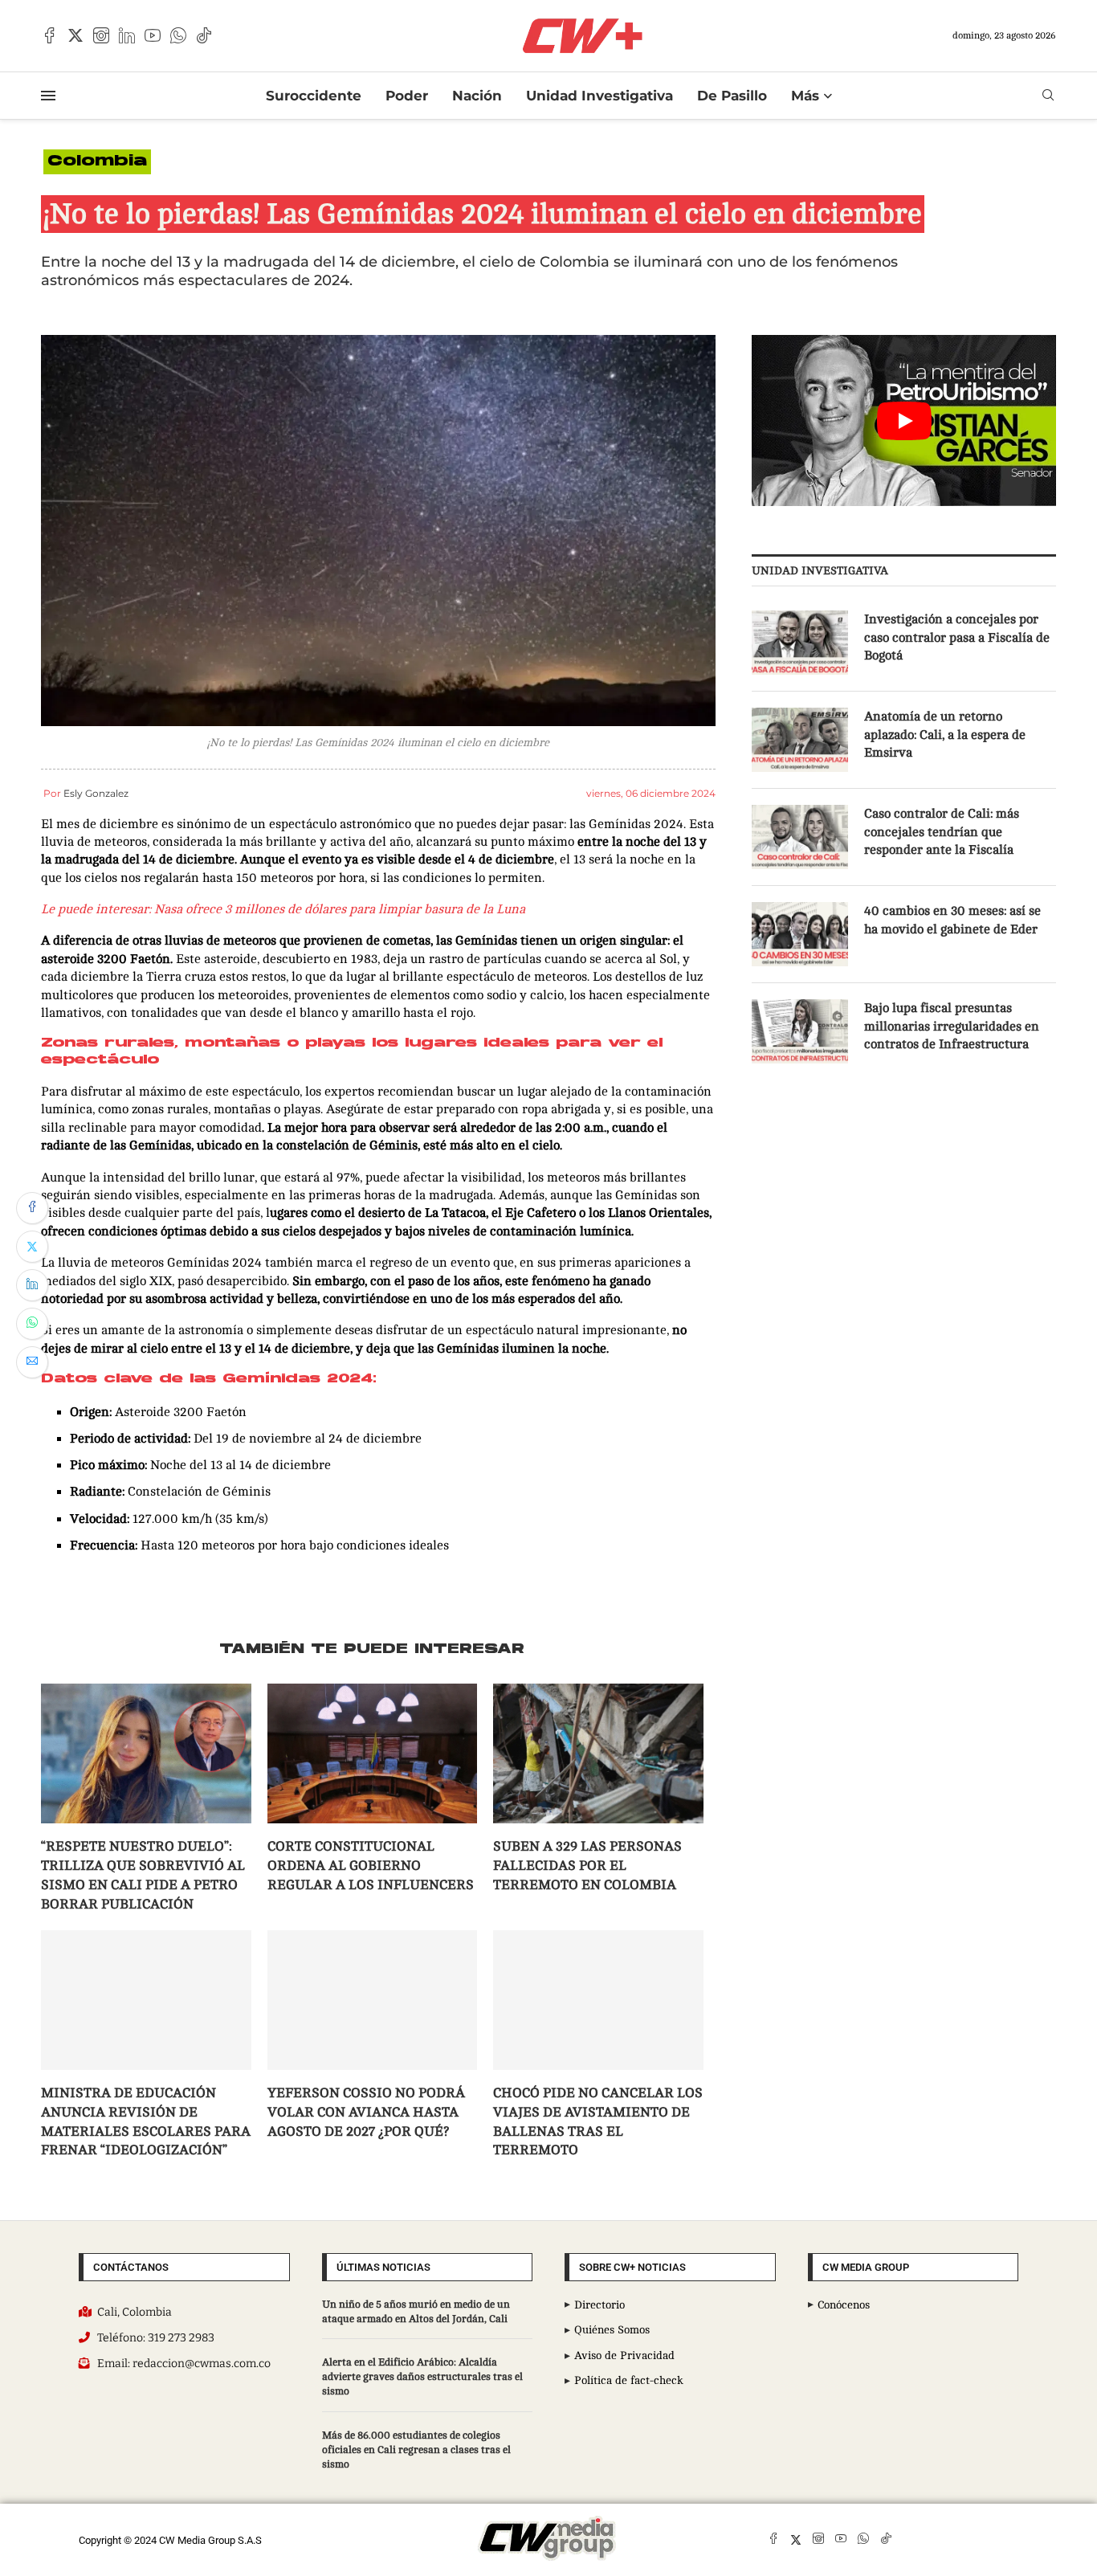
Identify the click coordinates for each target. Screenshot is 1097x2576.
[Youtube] (153, 35)
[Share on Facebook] (32, 1208)
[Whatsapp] (178, 35)
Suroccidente (314, 96)
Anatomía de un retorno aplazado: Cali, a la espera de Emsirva (945, 735)
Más (805, 96)
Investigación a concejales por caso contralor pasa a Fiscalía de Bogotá (957, 637)
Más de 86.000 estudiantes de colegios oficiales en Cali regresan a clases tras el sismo (416, 2450)
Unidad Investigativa (599, 96)
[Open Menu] (48, 96)
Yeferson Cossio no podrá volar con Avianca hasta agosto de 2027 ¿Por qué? (366, 2112)
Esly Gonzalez (96, 793)
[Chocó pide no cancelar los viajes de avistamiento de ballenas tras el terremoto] (598, 2000)
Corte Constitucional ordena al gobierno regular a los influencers (371, 1866)
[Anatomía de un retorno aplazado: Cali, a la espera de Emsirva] (800, 740)
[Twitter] (75, 35)
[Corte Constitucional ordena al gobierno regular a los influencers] (373, 1753)
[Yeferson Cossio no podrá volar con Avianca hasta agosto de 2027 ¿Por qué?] (373, 2000)
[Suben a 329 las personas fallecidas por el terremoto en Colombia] (598, 1753)
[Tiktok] (204, 35)
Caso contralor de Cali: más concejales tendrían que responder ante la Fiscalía (942, 832)
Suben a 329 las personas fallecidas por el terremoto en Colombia (587, 1866)
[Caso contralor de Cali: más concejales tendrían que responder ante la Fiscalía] (800, 837)
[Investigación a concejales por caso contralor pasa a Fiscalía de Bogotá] (800, 643)
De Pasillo (732, 96)
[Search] (1048, 95)
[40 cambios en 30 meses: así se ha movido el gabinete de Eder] (800, 934)
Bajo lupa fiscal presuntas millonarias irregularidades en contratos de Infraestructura (952, 1026)
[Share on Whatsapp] (32, 1324)
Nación (477, 96)
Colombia (97, 162)
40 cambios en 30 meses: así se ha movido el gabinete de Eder (952, 920)
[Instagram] (101, 35)
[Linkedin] (127, 35)
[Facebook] (50, 35)
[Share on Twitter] (32, 1247)
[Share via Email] (32, 1362)
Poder (407, 96)
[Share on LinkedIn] (32, 1285)
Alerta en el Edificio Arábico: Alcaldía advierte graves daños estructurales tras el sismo (422, 2377)
